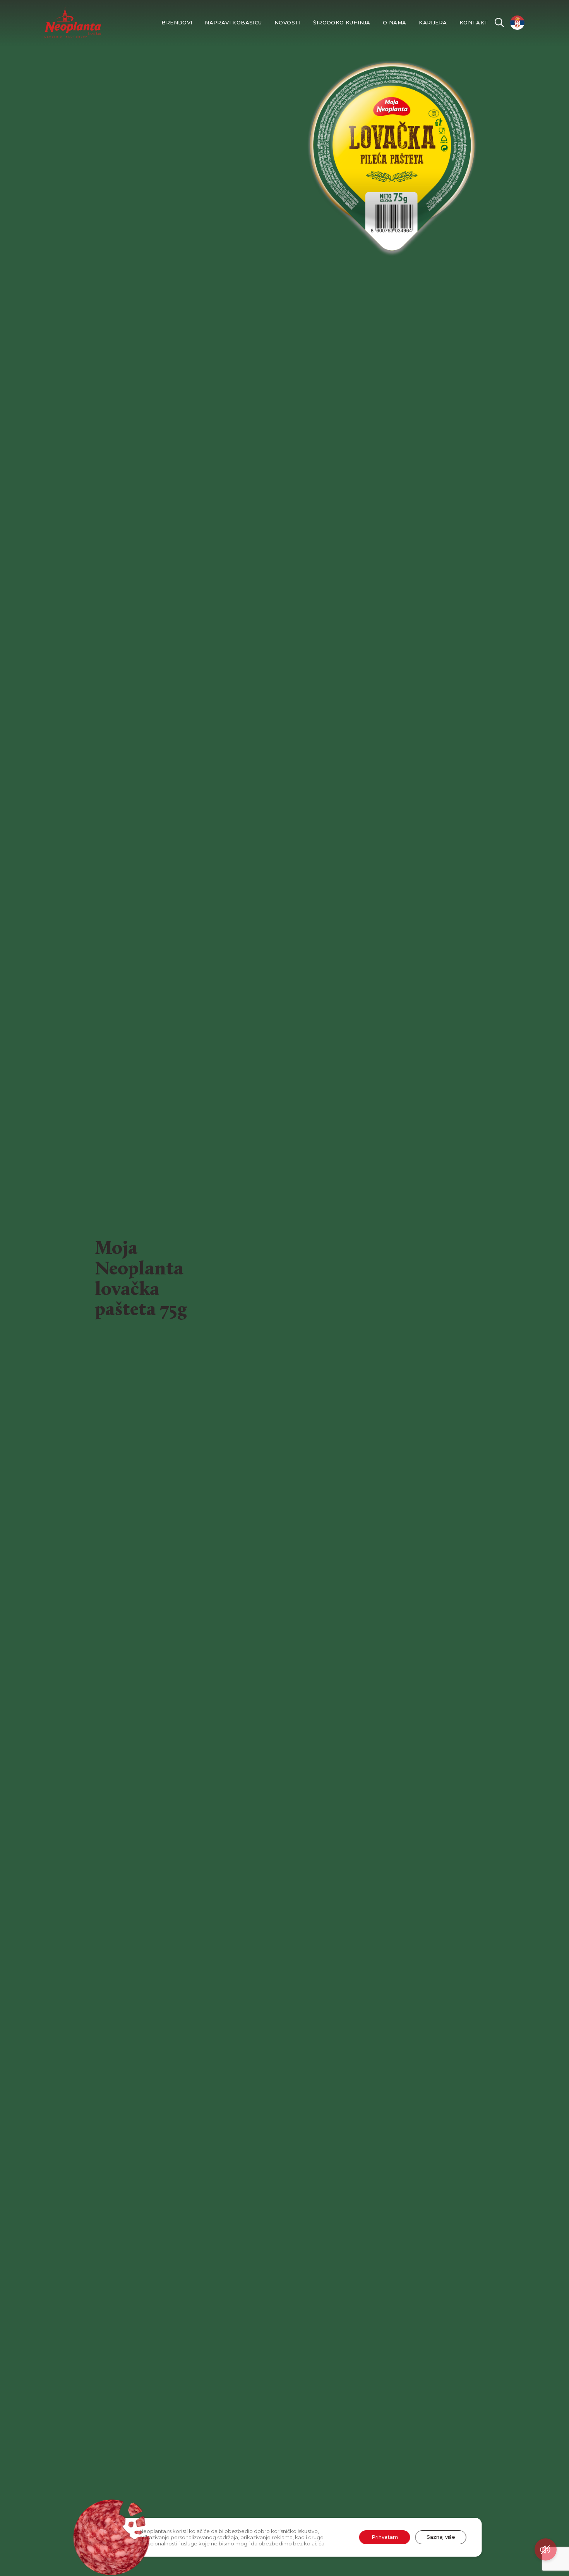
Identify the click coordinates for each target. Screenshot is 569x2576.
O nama (394, 23)
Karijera (433, 23)
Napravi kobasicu (233, 23)
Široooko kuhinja (342, 23)
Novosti (288, 23)
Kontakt (474, 23)
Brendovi (177, 23)
